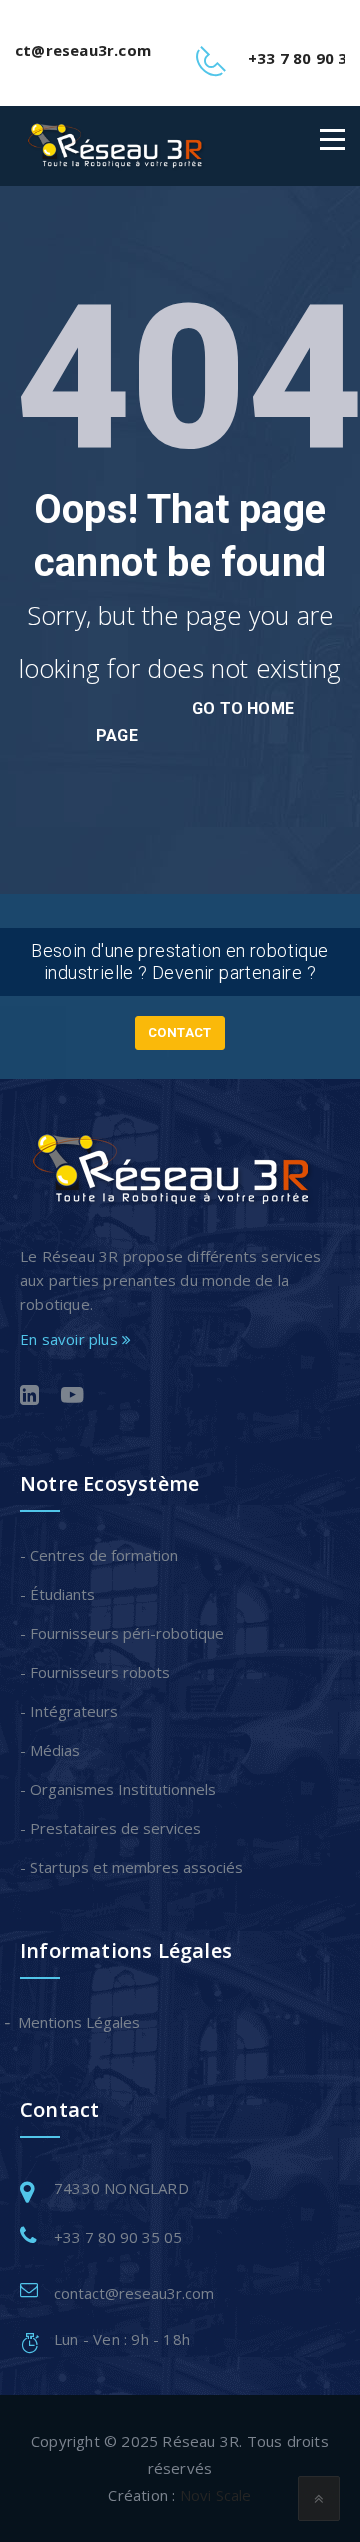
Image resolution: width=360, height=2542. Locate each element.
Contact (180, 1032)
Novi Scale (216, 2495)
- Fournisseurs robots (95, 1672)
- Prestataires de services (110, 1828)
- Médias (50, 1750)
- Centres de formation (99, 1555)
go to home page (195, 722)
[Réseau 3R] (114, 145)
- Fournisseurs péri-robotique (122, 1633)
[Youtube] (72, 1397)
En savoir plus (71, 1339)
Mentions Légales (80, 2022)
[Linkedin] (29, 1397)
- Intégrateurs (69, 1711)
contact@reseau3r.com (134, 2293)
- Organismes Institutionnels (118, 1789)
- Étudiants (57, 1594)
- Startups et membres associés (131, 1867)
